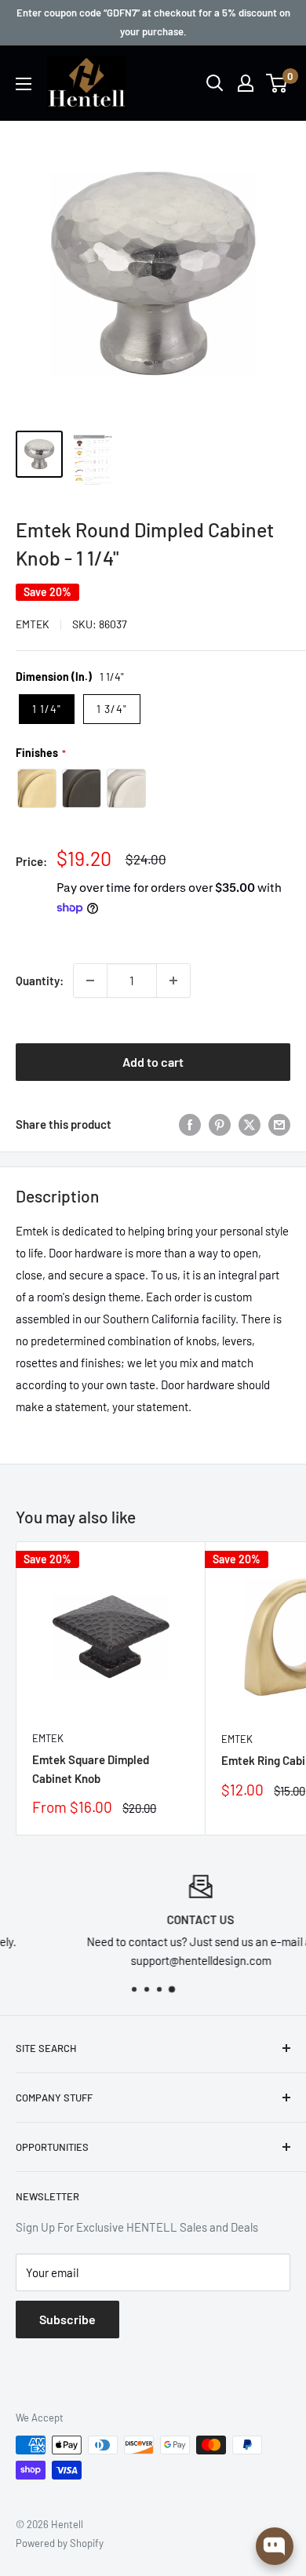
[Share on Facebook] (190, 1124)
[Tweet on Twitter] (250, 1124)
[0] (277, 83)
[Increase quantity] (173, 981)
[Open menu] (24, 84)
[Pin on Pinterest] (220, 1124)
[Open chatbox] (275, 2546)
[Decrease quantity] (90, 981)
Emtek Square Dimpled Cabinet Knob (91, 1768)
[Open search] (215, 83)
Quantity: (40, 981)
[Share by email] (279, 1124)
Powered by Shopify (60, 2543)
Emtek (33, 624)
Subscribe (67, 2319)
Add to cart (153, 1062)
